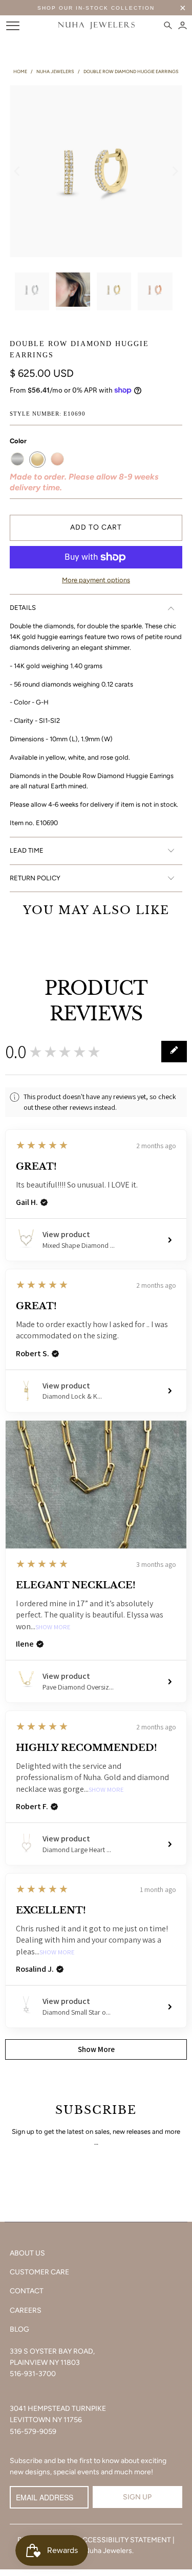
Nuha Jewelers (108, 2551)
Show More (53, 1627)
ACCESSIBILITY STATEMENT (124, 2540)
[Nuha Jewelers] (96, 26)
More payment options (96, 580)
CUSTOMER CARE (39, 2272)
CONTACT (27, 2291)
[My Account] (183, 26)
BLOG (19, 2329)
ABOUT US (27, 2253)
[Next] (175, 171)
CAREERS (26, 2310)
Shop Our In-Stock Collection (96, 8)
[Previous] (17, 171)
